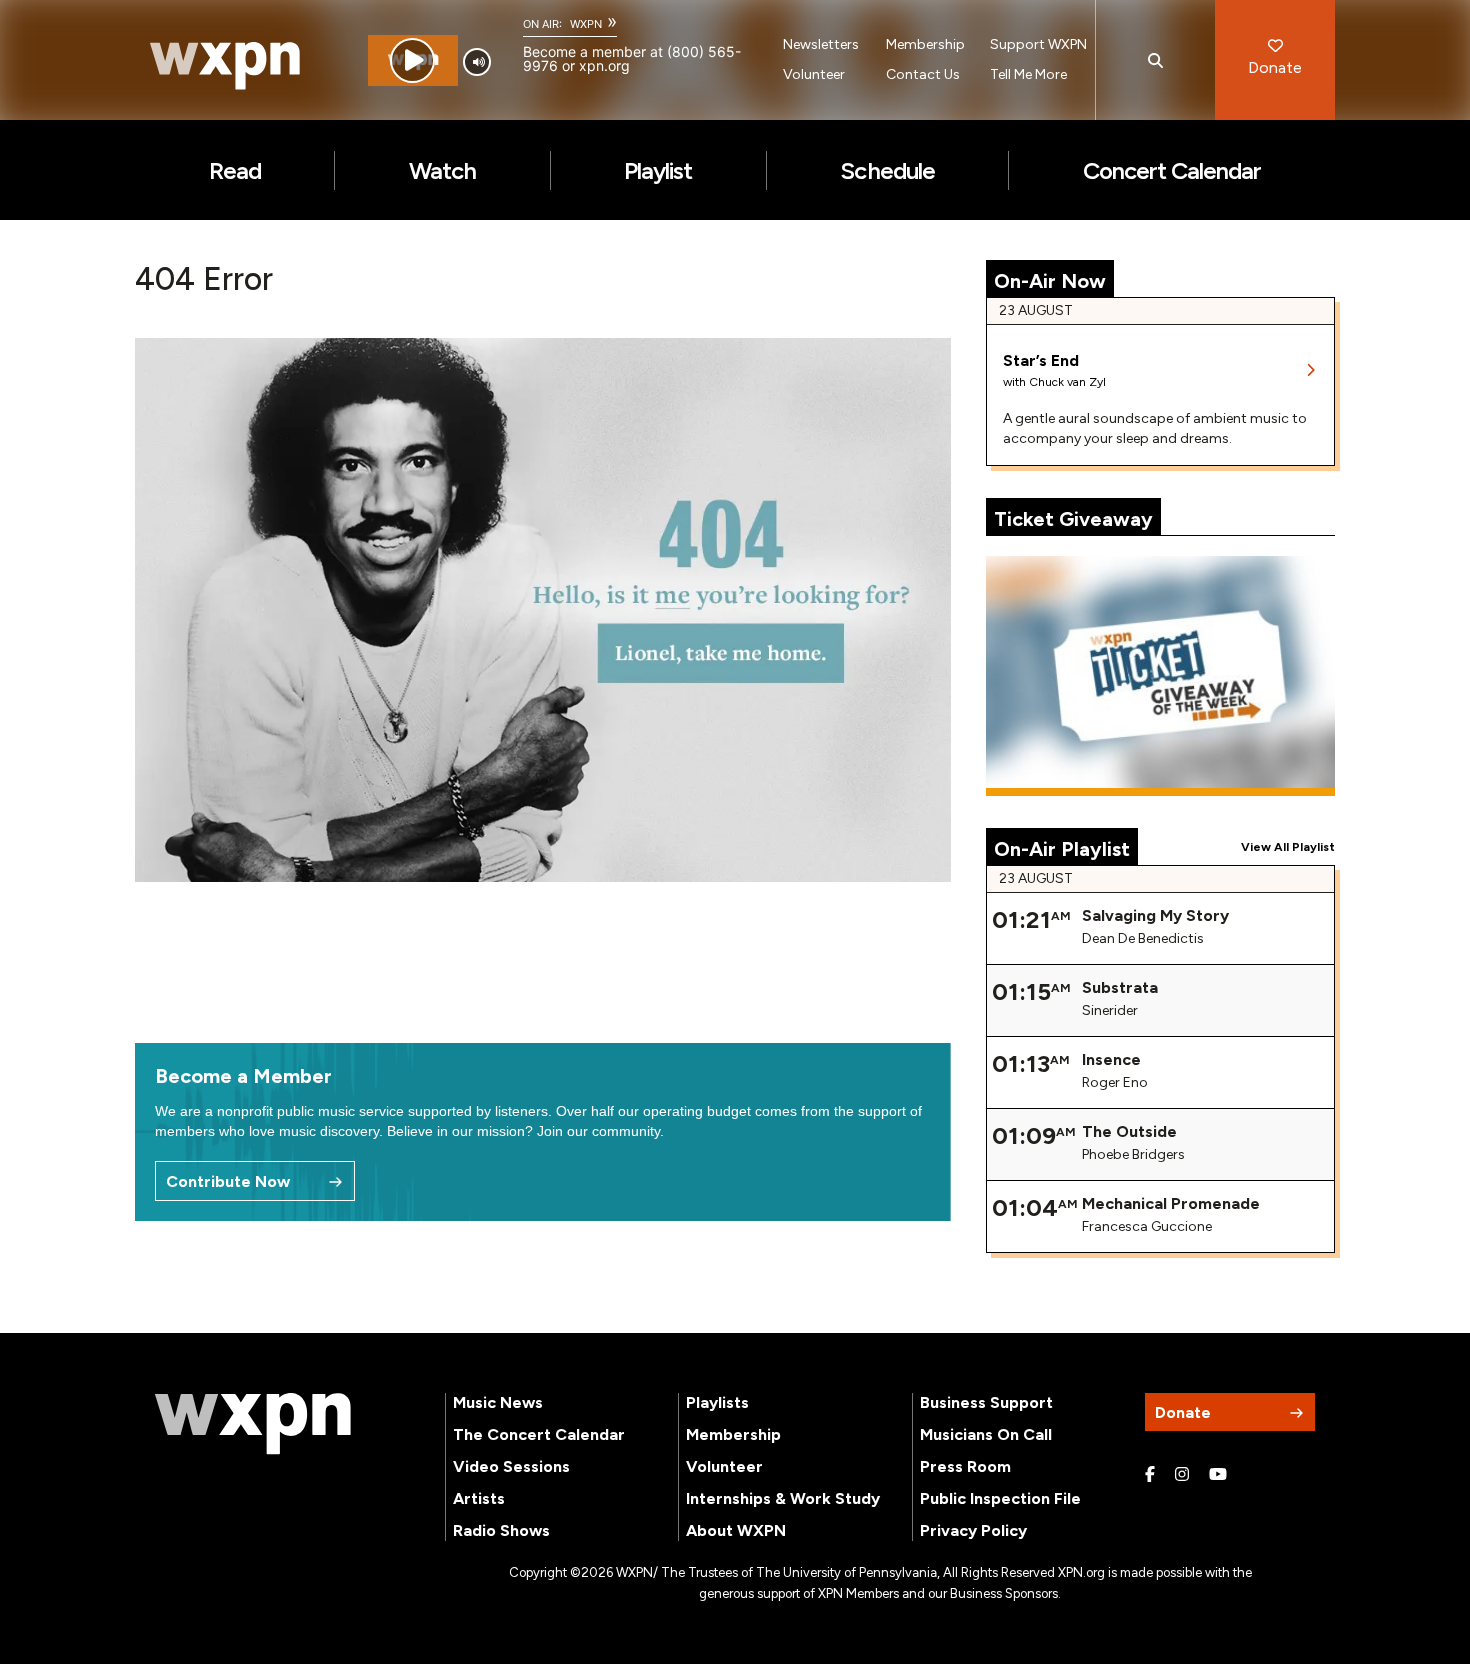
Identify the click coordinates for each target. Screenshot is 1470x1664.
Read (235, 170)
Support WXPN (1038, 44)
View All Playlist (1288, 847)
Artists (479, 1498)
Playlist (658, 170)
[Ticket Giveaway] (1161, 676)
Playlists (717, 1402)
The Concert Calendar (539, 1434)
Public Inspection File (1000, 1498)
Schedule (887, 170)
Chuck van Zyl (1067, 382)
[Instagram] (1182, 1475)
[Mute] (477, 62)
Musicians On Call (986, 1434)
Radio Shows (501, 1530)
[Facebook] (1150, 1475)
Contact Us (923, 74)
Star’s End (1041, 360)
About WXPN (736, 1530)
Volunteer (814, 74)
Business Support (986, 1402)
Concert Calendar (1172, 170)
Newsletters (821, 44)
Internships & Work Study (783, 1498)
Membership (925, 44)
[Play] (412, 60)
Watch (442, 170)
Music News (498, 1402)
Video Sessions (511, 1466)
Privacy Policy (973, 1530)
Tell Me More (1028, 74)
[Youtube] (1218, 1475)
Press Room (965, 1466)
